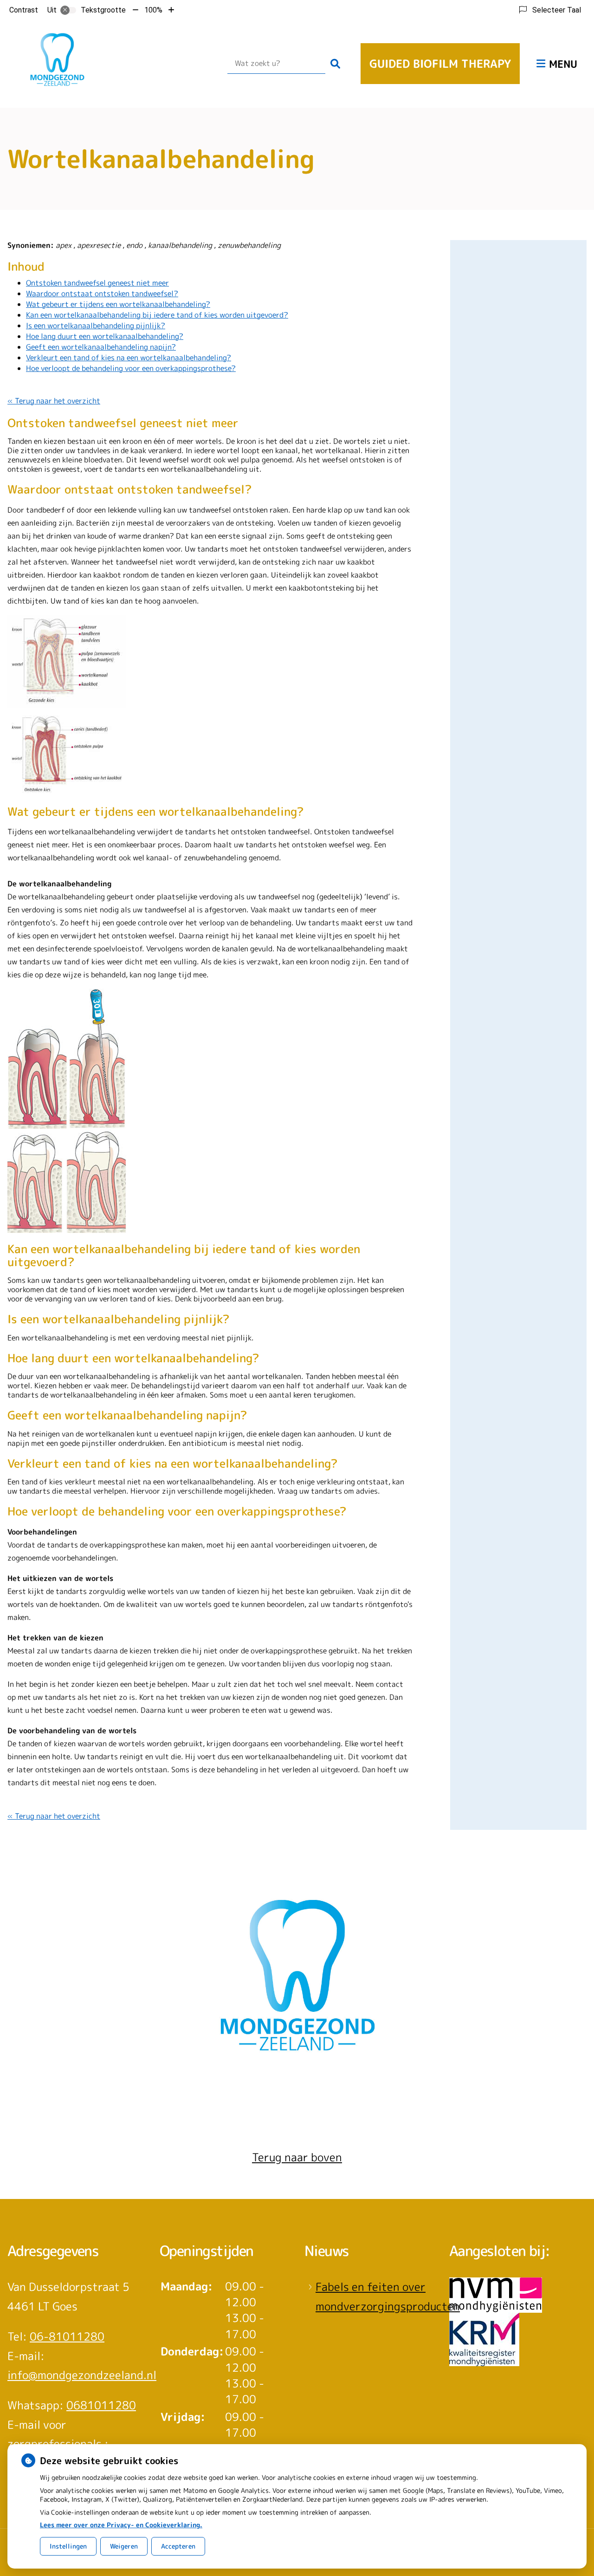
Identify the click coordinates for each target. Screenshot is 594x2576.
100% (153, 10)
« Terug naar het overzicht (54, 401)
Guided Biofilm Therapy (440, 64)
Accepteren (178, 2546)
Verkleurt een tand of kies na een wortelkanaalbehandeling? (129, 358)
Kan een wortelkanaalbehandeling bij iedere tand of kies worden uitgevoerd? (157, 315)
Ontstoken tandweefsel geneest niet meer (97, 283)
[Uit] (68, 10)
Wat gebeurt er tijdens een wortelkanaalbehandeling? (118, 304)
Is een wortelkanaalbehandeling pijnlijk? (96, 325)
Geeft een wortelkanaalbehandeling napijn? (101, 347)
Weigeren (124, 2546)
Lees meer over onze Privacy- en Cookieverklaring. (121, 2525)
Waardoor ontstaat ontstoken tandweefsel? (102, 293)
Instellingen (68, 2546)
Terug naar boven (297, 2157)
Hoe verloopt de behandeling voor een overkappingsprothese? (131, 368)
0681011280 (101, 2405)
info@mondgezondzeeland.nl (82, 2375)
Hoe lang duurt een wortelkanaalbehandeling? (105, 336)
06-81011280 (67, 2336)
